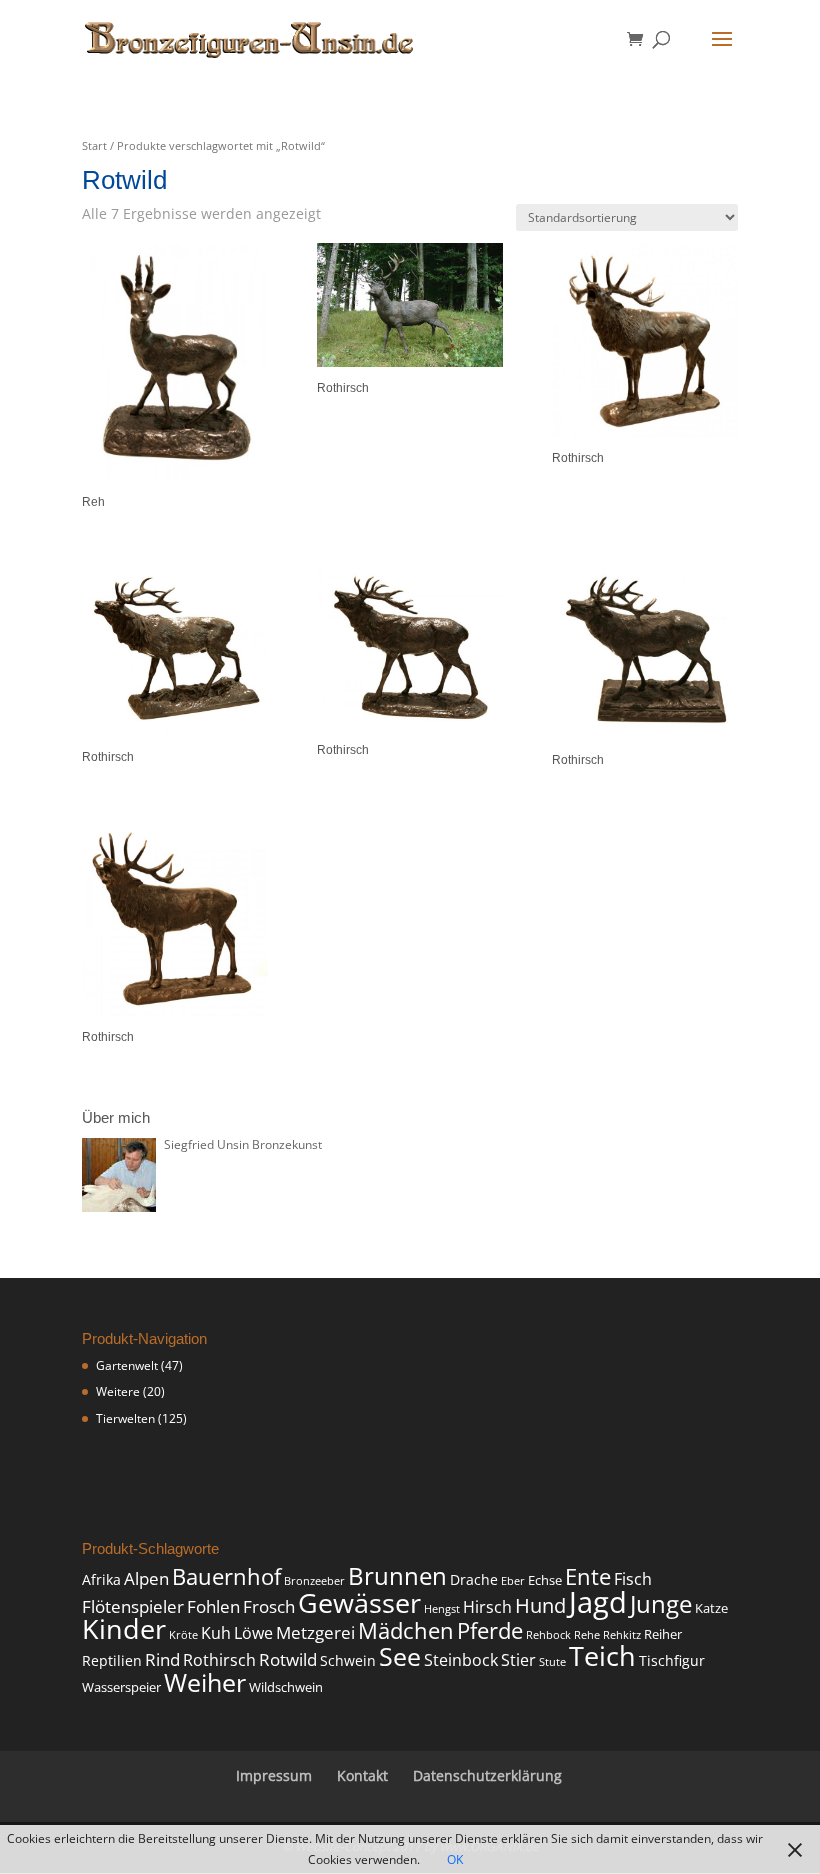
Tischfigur (672, 1660)
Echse (545, 1580)
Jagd (598, 1602)
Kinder (124, 1628)
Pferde (490, 1630)
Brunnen (397, 1576)
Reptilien (112, 1660)
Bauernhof (226, 1576)
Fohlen (213, 1606)
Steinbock (461, 1660)
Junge (661, 1603)
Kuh (216, 1633)
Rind (162, 1659)
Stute (552, 1662)
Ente (588, 1576)
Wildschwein (286, 1687)
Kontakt (362, 1775)
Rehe (587, 1635)
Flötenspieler (133, 1606)
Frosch (269, 1606)
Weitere (118, 1391)
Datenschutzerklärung (487, 1775)
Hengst (442, 1609)
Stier (518, 1660)
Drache (474, 1579)
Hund (540, 1605)
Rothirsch (219, 1660)
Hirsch (487, 1607)
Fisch (633, 1579)
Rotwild (288, 1659)
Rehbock (548, 1635)
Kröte (183, 1635)
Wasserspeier (121, 1687)
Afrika (101, 1579)
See (400, 1656)
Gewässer (359, 1602)
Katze (711, 1608)
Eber (513, 1581)
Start (94, 145)
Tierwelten (125, 1418)
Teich (602, 1655)
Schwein (348, 1660)
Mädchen (406, 1630)
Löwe (253, 1633)
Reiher (663, 1634)
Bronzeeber (314, 1581)
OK (455, 1859)
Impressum (274, 1775)
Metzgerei (315, 1632)
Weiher (205, 1682)
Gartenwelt (127, 1365)
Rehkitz (622, 1635)
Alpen (146, 1578)
